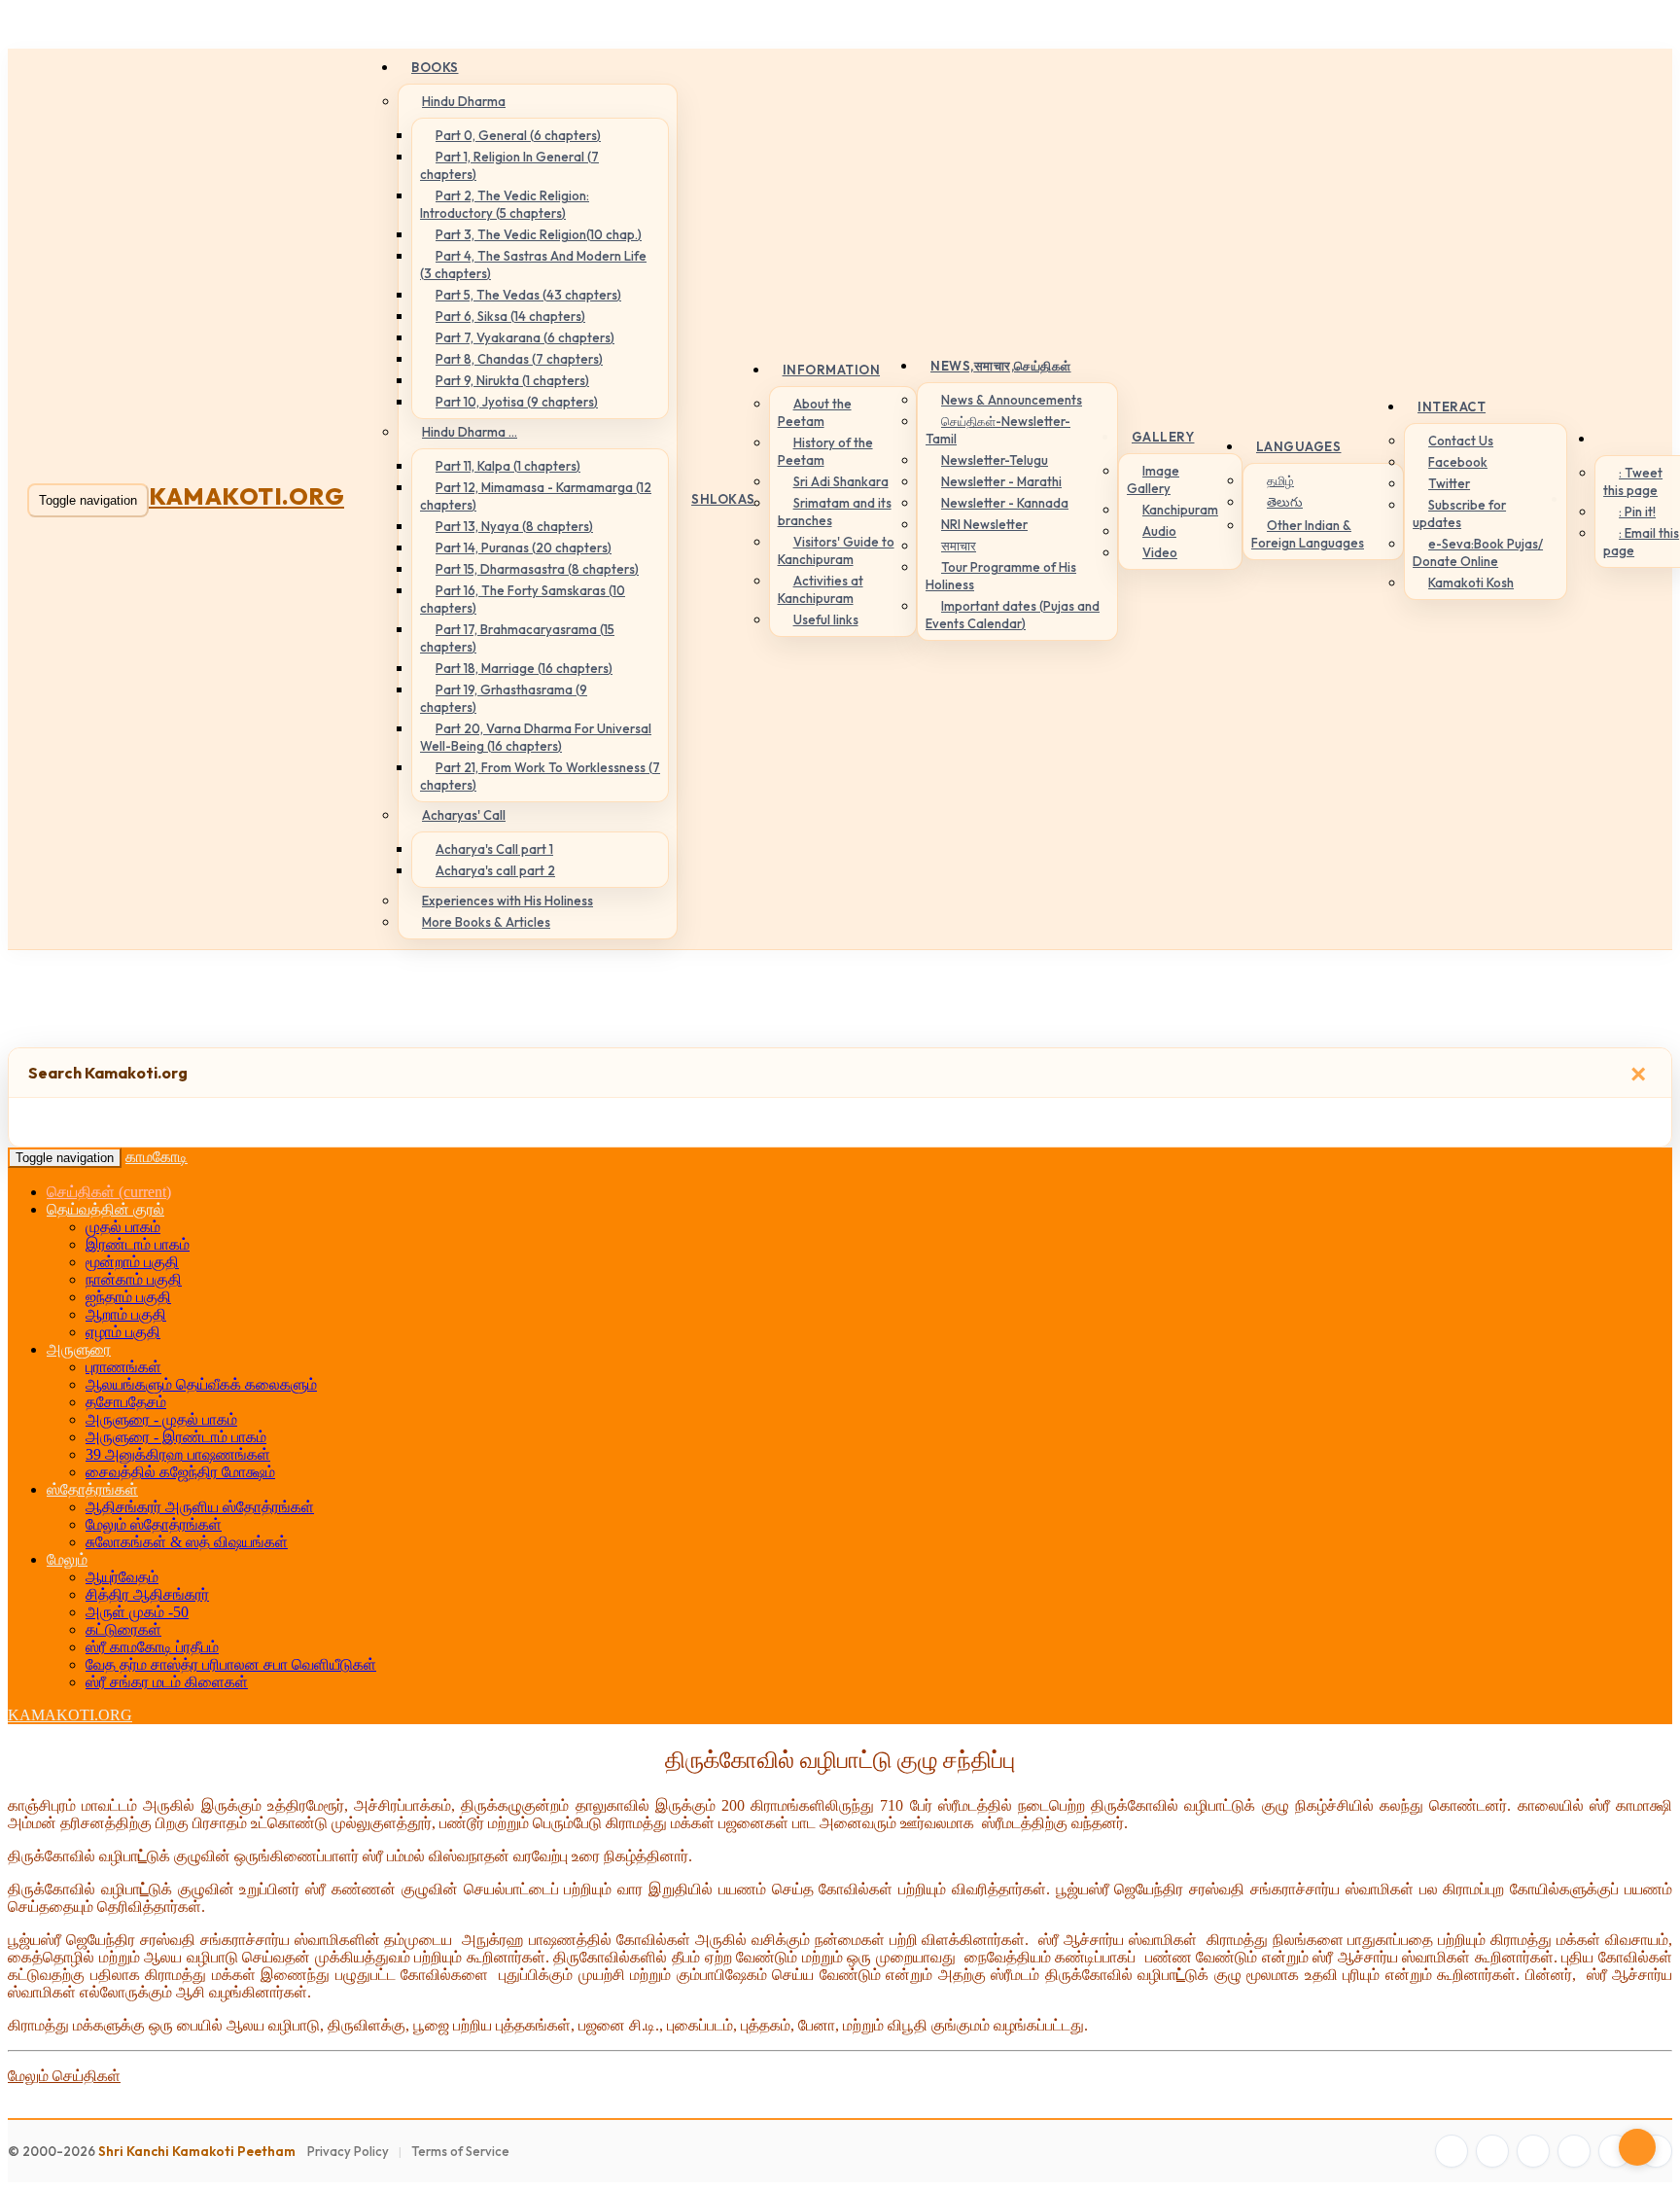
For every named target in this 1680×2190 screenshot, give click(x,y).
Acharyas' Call (464, 815)
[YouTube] (1574, 2151)
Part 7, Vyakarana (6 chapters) (525, 337)
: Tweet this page (1633, 481)
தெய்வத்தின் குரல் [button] (105, 1209)
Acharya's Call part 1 (494, 849)
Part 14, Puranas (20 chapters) (524, 547)
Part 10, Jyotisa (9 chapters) (517, 402)
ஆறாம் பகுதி (126, 1314)
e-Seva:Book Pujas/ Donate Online (1478, 552)
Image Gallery (1153, 479)
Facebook (1458, 462)
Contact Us (1461, 441)
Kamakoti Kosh (1471, 583)
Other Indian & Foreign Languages (1308, 534)
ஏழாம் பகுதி (123, 1332)
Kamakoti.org (246, 496)
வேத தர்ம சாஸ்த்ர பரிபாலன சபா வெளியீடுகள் (231, 1664)
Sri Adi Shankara (841, 481)
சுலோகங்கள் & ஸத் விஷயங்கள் (187, 1542)
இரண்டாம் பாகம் (138, 1244)
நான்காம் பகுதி (134, 1279)
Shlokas (723, 499)
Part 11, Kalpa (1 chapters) (508, 466)
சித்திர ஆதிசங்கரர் (147, 1594)
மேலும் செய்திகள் (64, 2076)
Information (832, 370)
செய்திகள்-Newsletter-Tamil (998, 430)
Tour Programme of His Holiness (1001, 576)
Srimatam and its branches (835, 512)
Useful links (826, 619)
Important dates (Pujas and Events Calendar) (1013, 615)
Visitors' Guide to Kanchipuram (836, 550)
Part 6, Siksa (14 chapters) (510, 316)
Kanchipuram (1180, 510)
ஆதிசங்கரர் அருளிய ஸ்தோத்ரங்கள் (200, 1507)
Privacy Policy (348, 2151)
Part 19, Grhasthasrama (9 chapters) (504, 698)
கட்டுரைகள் (123, 1629)
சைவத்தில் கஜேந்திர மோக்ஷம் (180, 1472)
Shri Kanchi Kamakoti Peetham (197, 2151)
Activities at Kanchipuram (821, 589)
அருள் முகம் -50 (137, 1612)
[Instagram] (1533, 2151)
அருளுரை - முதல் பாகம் (161, 1419)
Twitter (1449, 483)
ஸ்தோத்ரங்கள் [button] (92, 1489)
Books (435, 67)
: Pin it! (1637, 512)
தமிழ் (1280, 480)
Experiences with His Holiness (507, 901)
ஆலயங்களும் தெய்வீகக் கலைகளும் (201, 1384)
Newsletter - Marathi (1001, 481)
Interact (1452, 406)
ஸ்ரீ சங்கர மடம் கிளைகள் (167, 1682)
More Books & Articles (486, 922)
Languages (1299, 446)
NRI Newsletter (984, 524)
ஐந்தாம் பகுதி (128, 1297)
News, (1001, 366)
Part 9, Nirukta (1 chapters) (512, 380)
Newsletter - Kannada (1005, 503)
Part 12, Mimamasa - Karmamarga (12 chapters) (536, 496)
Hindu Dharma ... (470, 432)
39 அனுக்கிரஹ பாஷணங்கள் (178, 1454)
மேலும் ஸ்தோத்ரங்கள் (154, 1524)
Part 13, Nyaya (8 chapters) (514, 526)
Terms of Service (460, 2151)
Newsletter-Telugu (995, 460)
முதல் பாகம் (123, 1227)
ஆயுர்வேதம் (122, 1577)
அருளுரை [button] (79, 1349)
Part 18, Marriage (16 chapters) (524, 668)
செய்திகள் (109, 1192)
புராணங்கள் (123, 1367)
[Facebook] (1452, 2151)
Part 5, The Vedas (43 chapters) (528, 295)
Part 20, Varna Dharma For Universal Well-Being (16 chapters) (536, 737)
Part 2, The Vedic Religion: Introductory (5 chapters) (505, 204)
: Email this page (1641, 542)
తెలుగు (1285, 502)
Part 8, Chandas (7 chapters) (519, 359)
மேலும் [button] (67, 1559)
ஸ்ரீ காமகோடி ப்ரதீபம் (152, 1647)
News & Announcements (1012, 400)
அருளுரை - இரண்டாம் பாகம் (176, 1437)
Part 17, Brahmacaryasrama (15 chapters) (517, 638)
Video (1160, 552)
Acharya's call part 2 (495, 870)
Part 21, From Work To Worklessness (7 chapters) (540, 776)
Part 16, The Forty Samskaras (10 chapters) (523, 599)
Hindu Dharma (464, 101)
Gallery (1163, 437)
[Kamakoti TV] (1615, 2151)
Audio (1159, 531)
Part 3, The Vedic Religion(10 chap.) (539, 234)
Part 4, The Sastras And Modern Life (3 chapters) (533, 265)
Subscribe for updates (1459, 513)
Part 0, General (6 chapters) (518, 135)
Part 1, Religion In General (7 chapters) (509, 165)
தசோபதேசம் (126, 1402)
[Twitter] (1492, 2151)
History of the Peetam (825, 451)
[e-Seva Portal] (1656, 2151)
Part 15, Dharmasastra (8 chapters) (537, 569)
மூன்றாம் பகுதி (132, 1262)
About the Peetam (815, 412)
